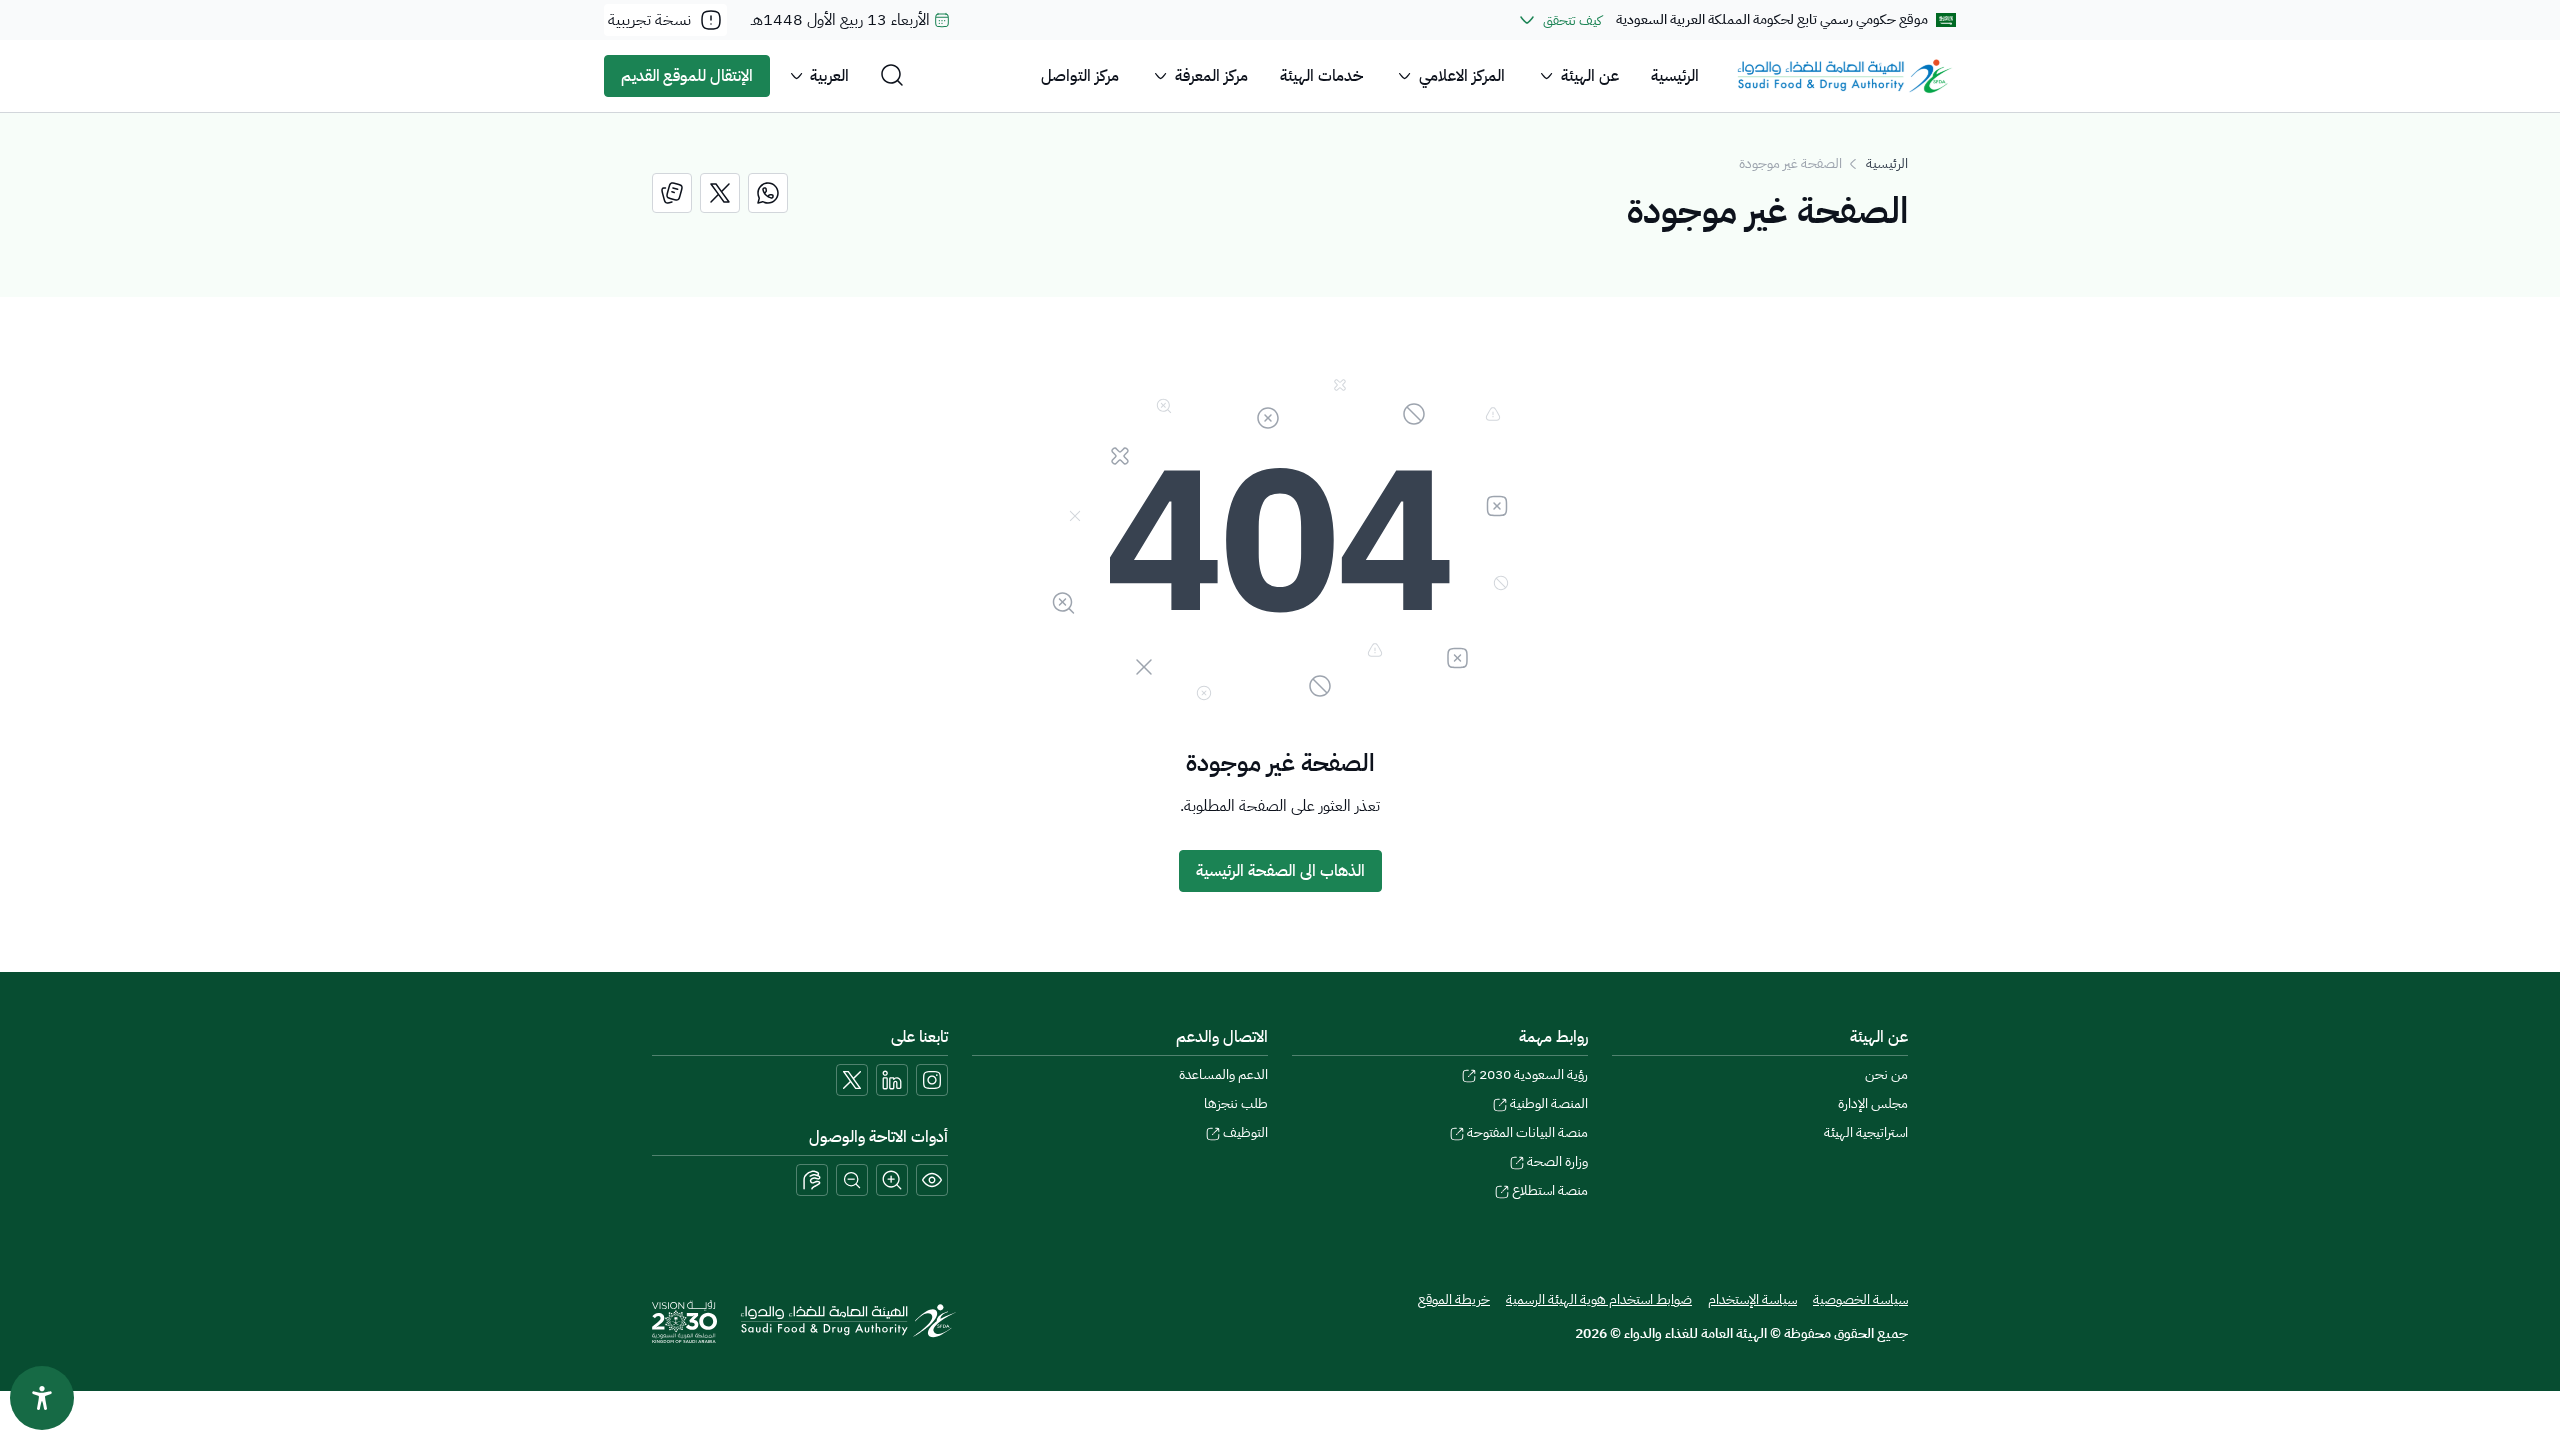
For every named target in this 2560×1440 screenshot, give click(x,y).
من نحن (1886, 1074)
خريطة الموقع (1454, 1299)
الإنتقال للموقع (687, 76)
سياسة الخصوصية (1860, 1299)
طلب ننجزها (1236, 1103)
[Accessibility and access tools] (812, 1180)
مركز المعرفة (1211, 76)
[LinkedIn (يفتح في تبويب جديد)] (892, 1080)
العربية (829, 76)
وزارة (1557, 1161)
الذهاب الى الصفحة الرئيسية (1280, 871)
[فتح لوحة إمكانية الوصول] (42, 1398)
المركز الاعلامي (1462, 76)
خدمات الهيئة (1321, 76)
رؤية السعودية (1533, 1074)
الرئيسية (1675, 76)
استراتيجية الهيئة (1866, 1132)
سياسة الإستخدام (1752, 1299)
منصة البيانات (1527, 1132)
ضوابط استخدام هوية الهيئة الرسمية (1599, 1299)
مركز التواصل (1080, 76)
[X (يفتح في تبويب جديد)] (852, 1080)
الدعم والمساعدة (1223, 1074)
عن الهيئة (1590, 76)
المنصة (1549, 1103)
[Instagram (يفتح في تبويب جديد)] (932, 1080)
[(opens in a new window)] (768, 193)
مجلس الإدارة (1873, 1103)
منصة (1550, 1190)
